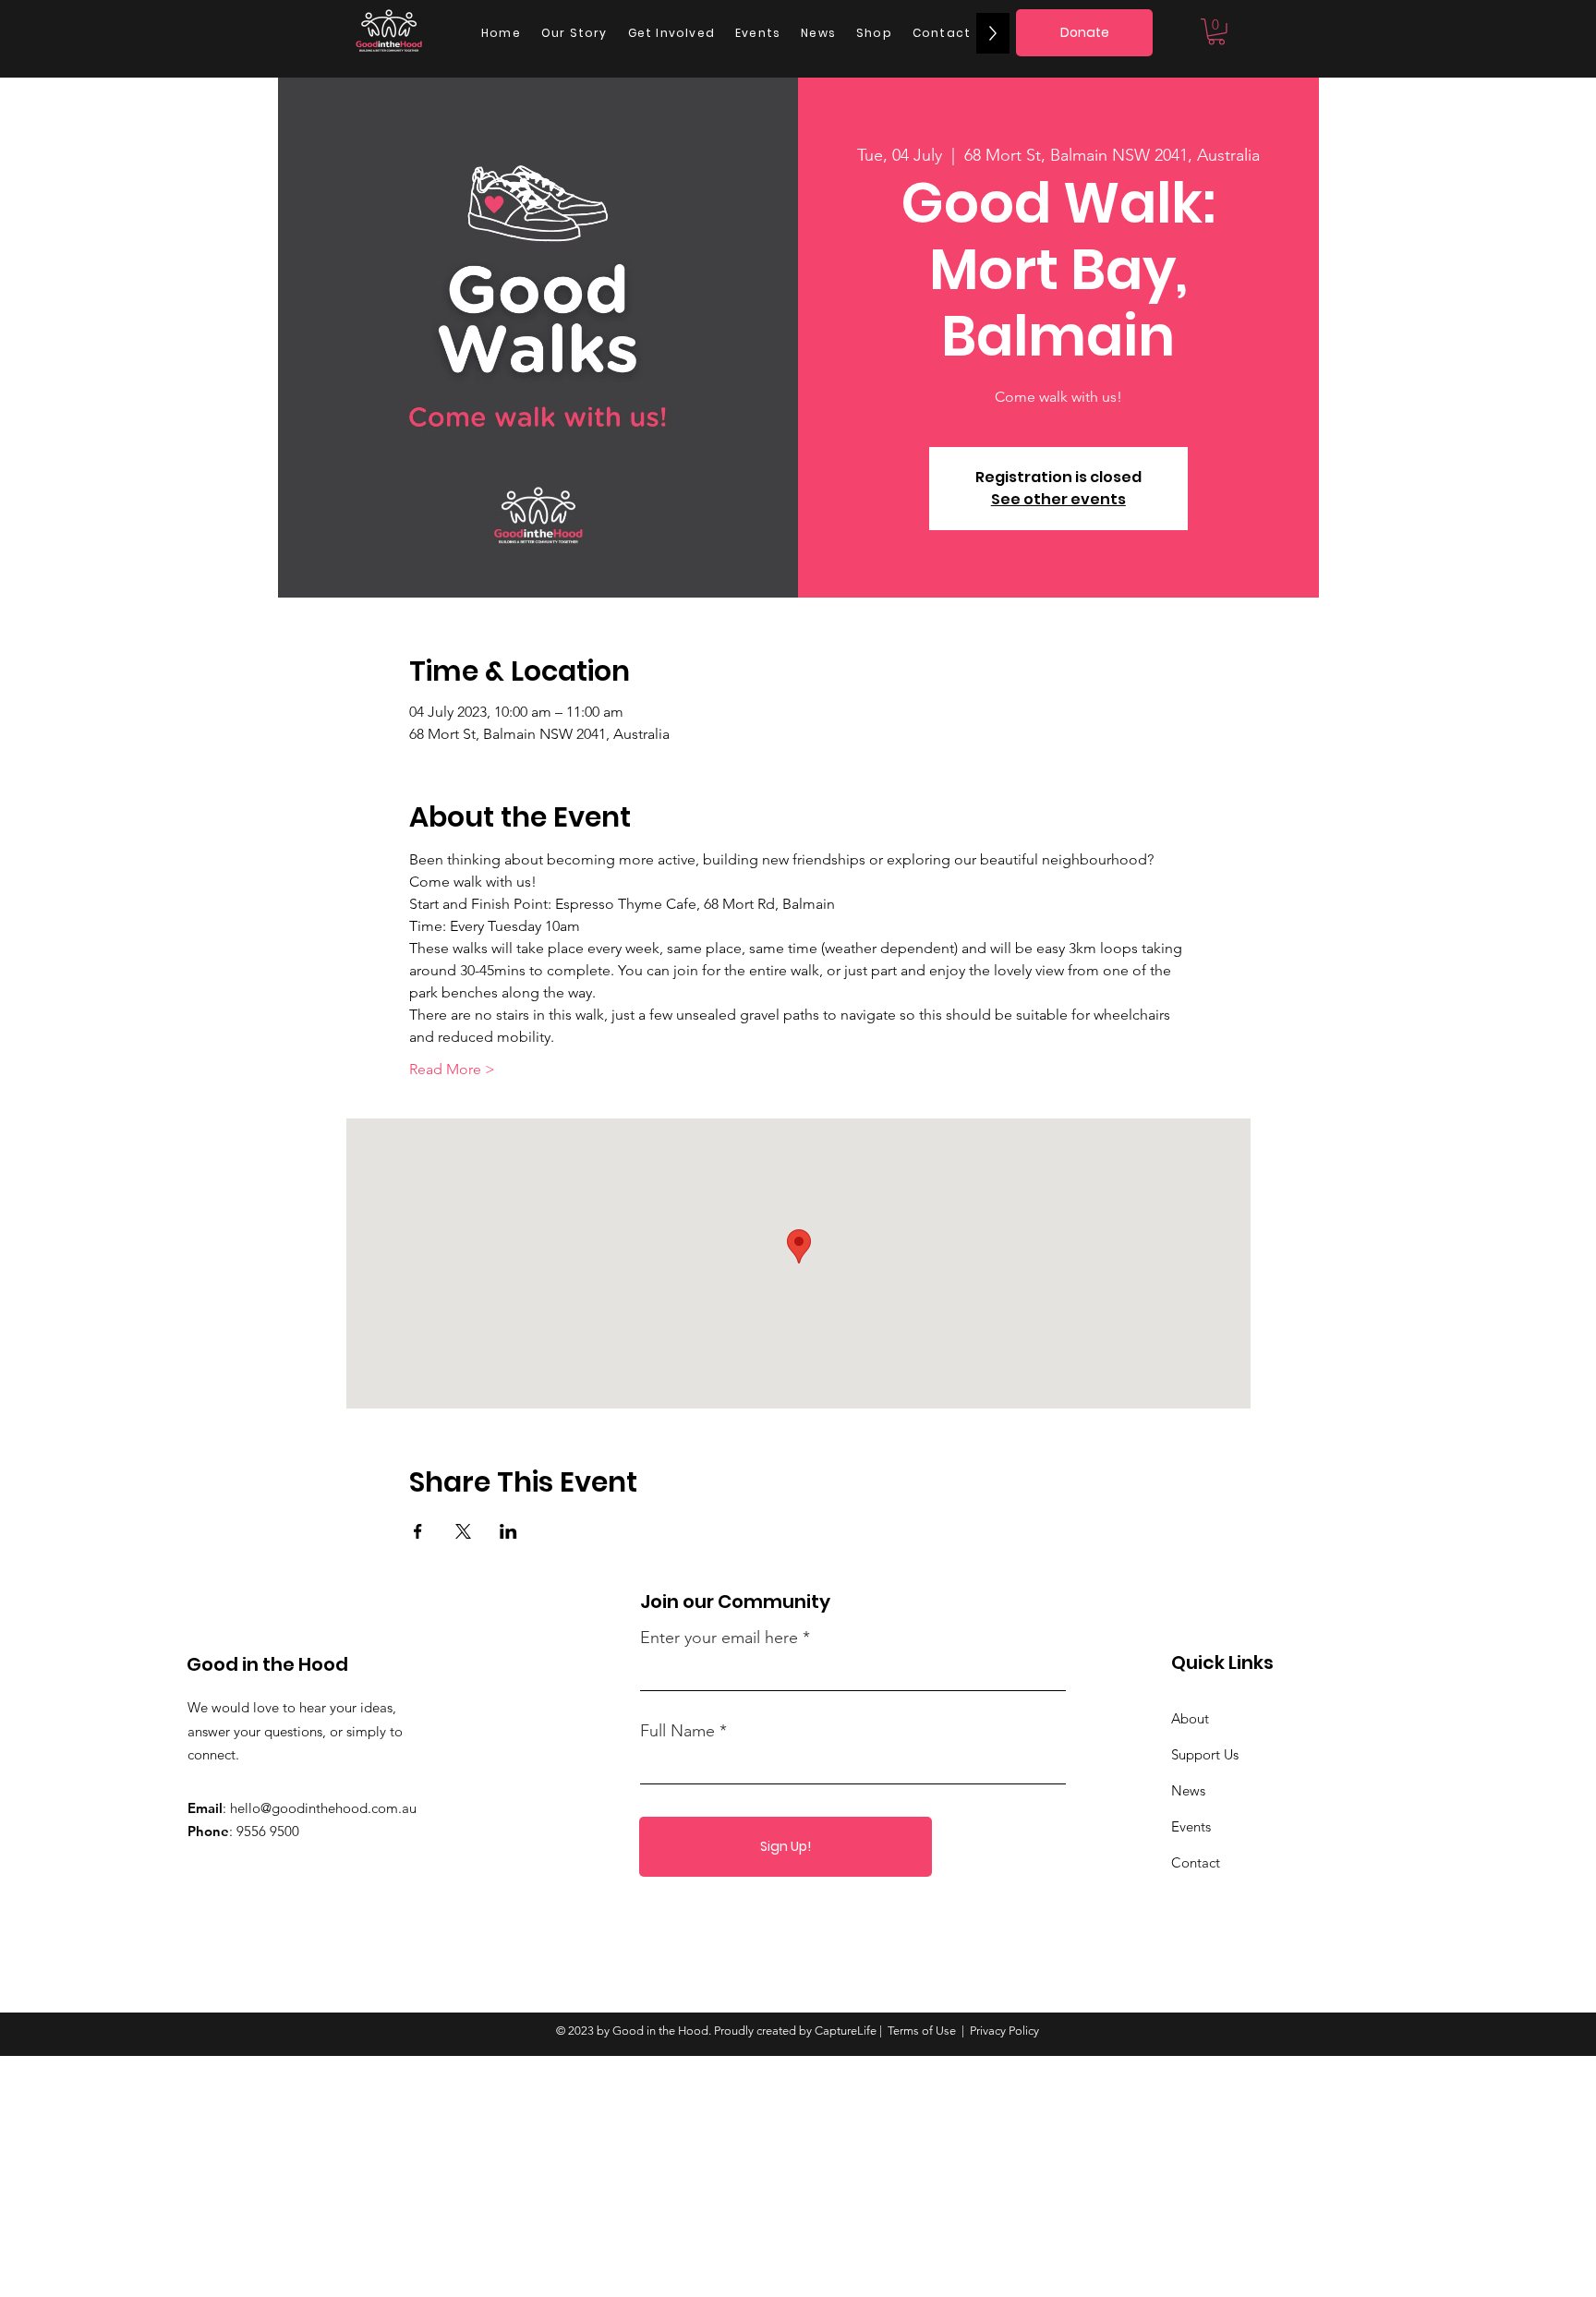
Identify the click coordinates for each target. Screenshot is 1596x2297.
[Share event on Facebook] (418, 1531)
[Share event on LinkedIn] (508, 1531)
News (1188, 1790)
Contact (1196, 1862)
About (1190, 1718)
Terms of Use (922, 2031)
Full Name (677, 1731)
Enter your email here (719, 1638)
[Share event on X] (463, 1531)
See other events (1058, 499)
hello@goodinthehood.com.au (323, 1808)
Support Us (1205, 1754)
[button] (1216, 32)
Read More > (452, 1069)
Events (1191, 1826)
